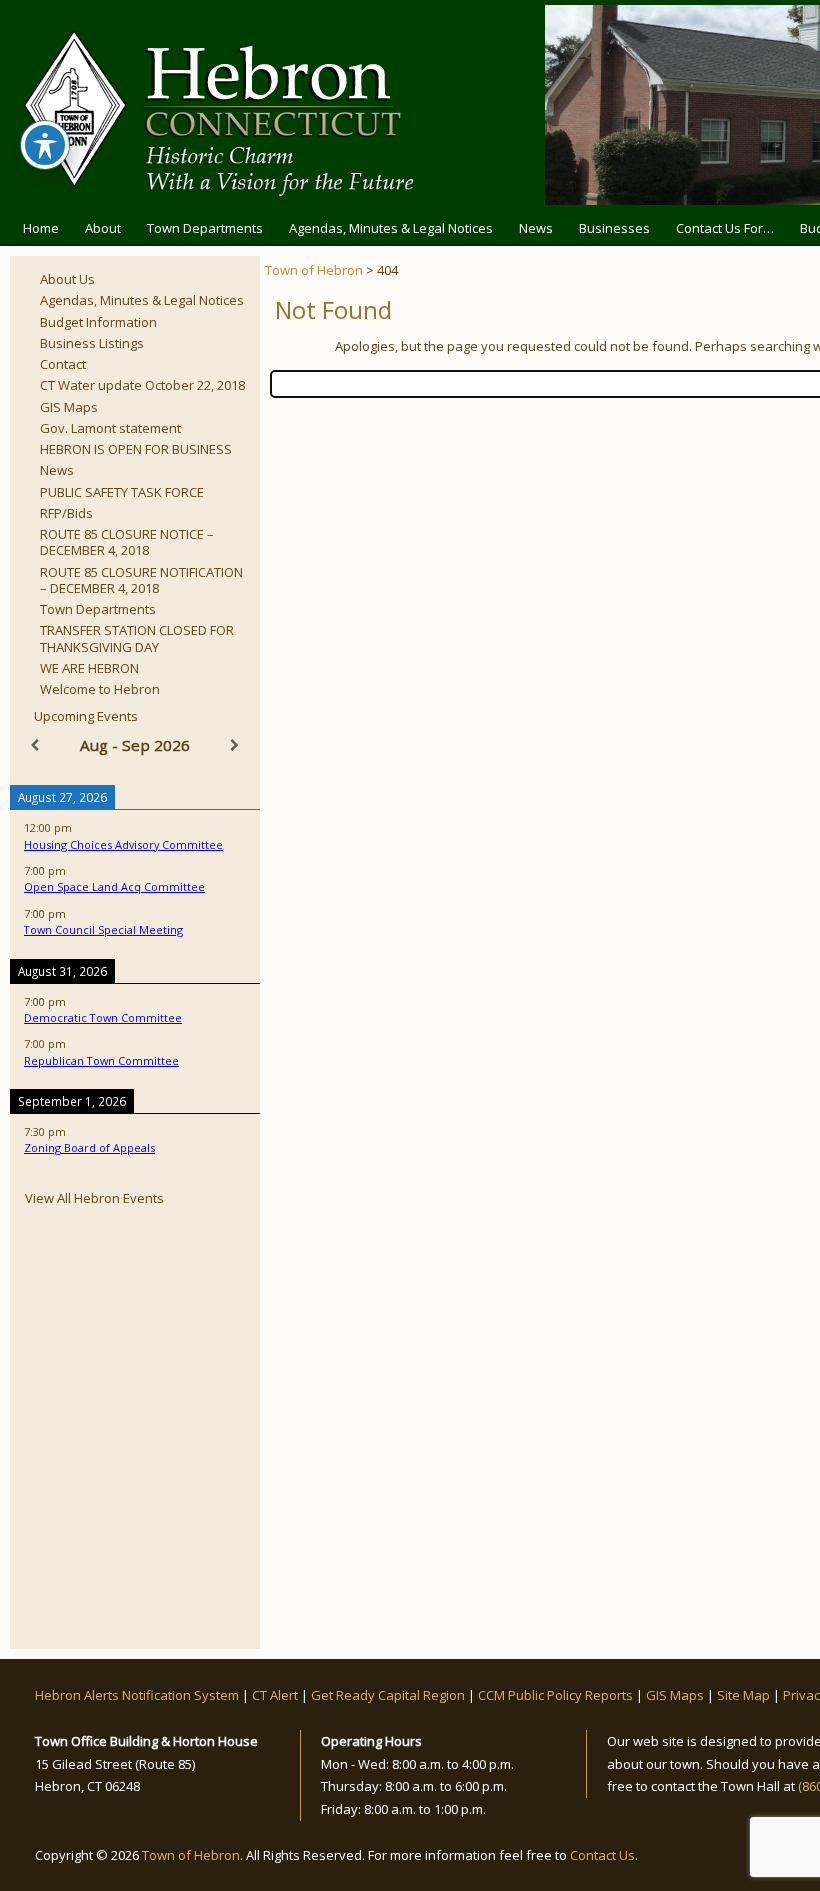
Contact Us (602, 1855)
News (536, 228)
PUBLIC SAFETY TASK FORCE (122, 492)
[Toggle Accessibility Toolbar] (45, 145)
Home (41, 228)
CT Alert (275, 1695)
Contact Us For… (725, 228)
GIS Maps (69, 407)
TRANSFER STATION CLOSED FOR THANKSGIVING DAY (137, 638)
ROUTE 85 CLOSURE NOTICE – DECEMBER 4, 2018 (127, 542)
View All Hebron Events (94, 1198)
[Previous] (35, 745)
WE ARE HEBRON (89, 668)
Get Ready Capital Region (388, 1695)
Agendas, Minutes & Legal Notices (391, 228)
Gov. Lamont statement (110, 428)
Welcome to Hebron (100, 689)
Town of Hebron (314, 270)
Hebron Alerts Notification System (137, 1695)
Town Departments (205, 228)
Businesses (614, 228)
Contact (63, 364)
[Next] (235, 745)
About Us (67, 279)
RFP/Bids (66, 513)
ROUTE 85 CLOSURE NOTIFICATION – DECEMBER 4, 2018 (141, 580)
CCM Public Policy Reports (555, 1695)
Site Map (743, 1695)
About (103, 228)
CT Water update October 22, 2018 (142, 385)
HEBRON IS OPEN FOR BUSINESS (136, 449)
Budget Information (98, 322)
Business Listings (92, 343)
